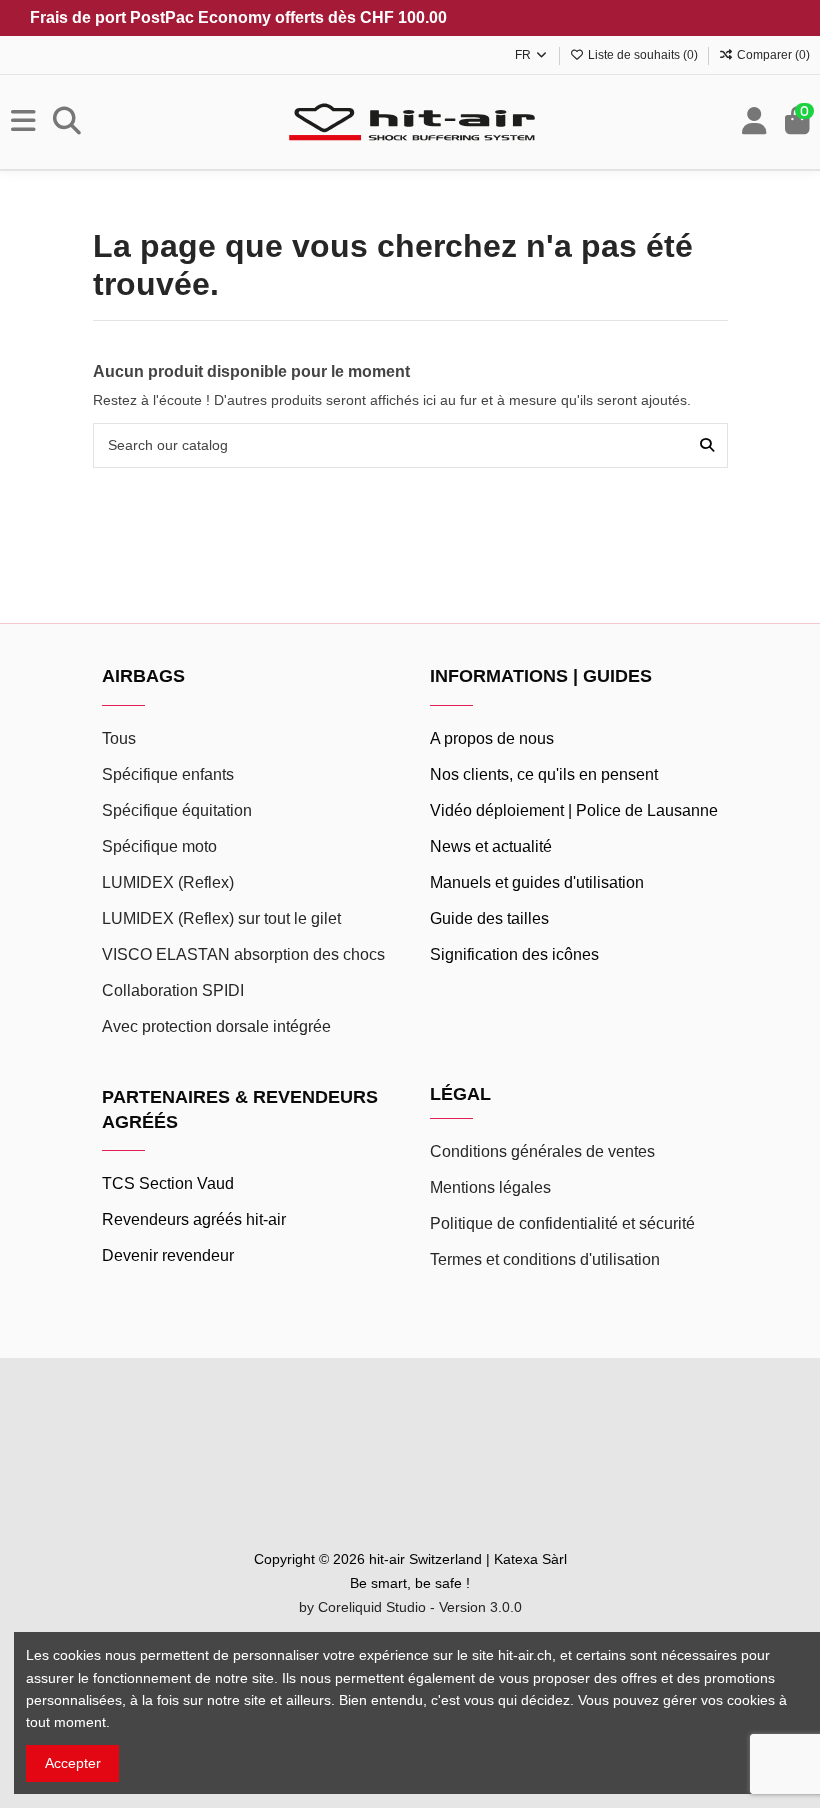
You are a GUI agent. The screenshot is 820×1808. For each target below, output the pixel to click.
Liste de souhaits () (643, 55)
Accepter (73, 1763)
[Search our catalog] (707, 445)
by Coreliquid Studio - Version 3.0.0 (410, 1607)
